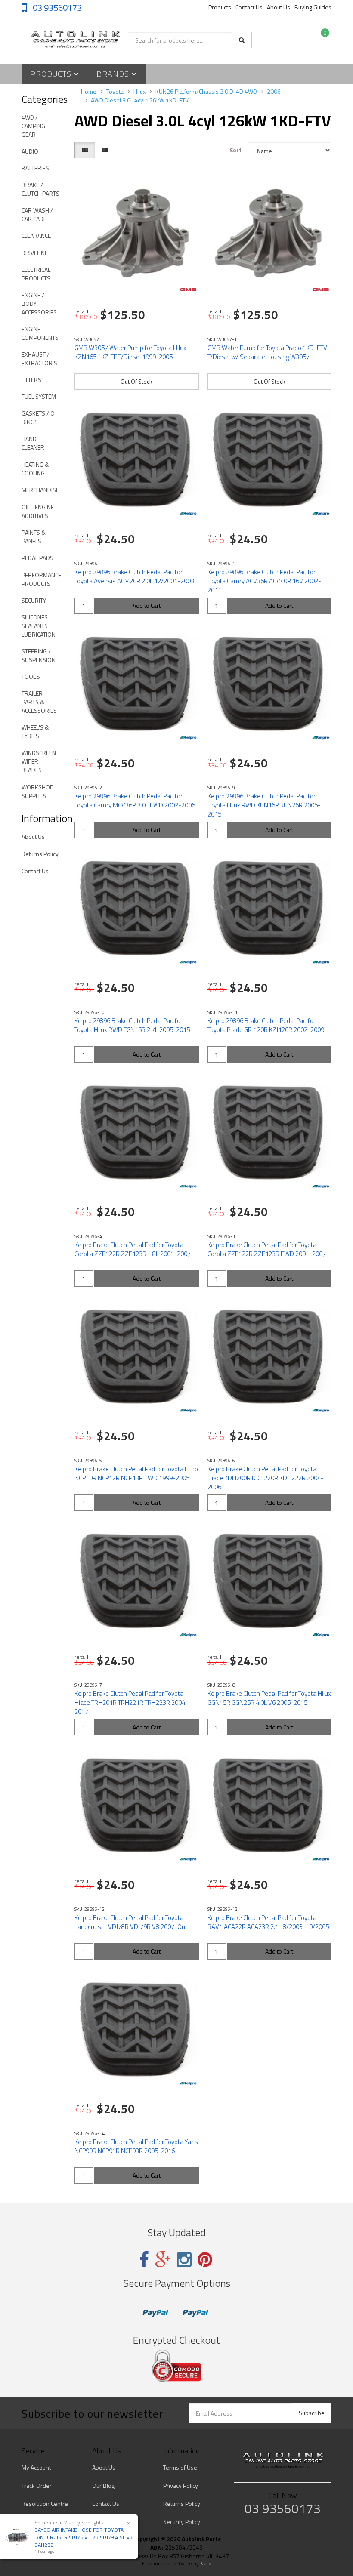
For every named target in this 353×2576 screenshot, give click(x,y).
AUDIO (30, 151)
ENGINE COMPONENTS (40, 333)
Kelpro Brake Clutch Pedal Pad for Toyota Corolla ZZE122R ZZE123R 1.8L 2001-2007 (133, 1249)
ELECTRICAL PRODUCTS (36, 274)
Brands (114, 74)
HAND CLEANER (33, 443)
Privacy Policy (181, 2485)
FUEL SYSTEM (39, 396)
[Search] (242, 40)
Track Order (37, 2485)
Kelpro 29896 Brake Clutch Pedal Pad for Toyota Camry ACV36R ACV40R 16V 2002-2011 (264, 581)
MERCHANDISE (40, 490)
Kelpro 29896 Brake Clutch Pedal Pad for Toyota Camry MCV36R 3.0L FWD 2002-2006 (135, 801)
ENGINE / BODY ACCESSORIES (39, 304)
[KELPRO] (188, 514)
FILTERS (31, 380)
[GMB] (188, 290)
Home (89, 91)
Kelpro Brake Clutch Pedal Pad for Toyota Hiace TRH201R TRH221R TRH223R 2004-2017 (131, 1702)
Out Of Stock (136, 381)
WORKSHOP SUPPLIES (37, 791)
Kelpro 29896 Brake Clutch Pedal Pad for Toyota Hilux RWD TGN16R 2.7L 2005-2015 (132, 1025)
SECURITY (34, 600)
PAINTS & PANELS (34, 537)
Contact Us (249, 7)
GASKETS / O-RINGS (39, 418)
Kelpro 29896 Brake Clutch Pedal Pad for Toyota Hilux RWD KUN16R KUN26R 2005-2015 (264, 805)
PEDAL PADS (37, 558)
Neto (206, 2564)
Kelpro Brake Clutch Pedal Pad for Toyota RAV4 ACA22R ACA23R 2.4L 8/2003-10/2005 (268, 1922)
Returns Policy (40, 854)
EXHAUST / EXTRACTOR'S (39, 359)
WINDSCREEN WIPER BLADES (39, 761)
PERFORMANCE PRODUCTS (41, 579)
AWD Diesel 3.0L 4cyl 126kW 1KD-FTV (140, 100)
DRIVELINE (35, 253)
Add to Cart (147, 605)
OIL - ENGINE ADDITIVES (38, 511)
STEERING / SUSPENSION (39, 655)
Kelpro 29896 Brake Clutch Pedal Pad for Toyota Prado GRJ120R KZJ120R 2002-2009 (266, 1025)
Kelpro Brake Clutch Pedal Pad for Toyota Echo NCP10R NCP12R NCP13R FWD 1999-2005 (136, 1473)
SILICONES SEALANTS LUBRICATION (39, 626)
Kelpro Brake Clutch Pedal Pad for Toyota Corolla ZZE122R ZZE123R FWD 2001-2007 (267, 1249)
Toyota (115, 91)
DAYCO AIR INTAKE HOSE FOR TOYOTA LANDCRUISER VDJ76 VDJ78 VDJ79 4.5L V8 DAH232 (84, 2537)
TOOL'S (31, 676)
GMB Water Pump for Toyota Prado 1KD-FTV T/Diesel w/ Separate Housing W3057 (267, 352)
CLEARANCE (36, 236)
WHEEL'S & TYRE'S (35, 732)
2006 (274, 91)
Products (220, 7)
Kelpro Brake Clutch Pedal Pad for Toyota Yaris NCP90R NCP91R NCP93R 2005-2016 (136, 2146)
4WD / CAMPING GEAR (33, 126)
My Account (36, 2467)
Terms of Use (180, 2467)
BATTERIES (35, 168)
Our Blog (103, 2485)
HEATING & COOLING (35, 469)
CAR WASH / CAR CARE (37, 214)
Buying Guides (313, 7)
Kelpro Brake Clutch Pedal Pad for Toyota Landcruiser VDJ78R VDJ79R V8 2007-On (130, 1922)
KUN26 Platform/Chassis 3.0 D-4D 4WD (206, 91)
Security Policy (182, 2522)
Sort (235, 150)
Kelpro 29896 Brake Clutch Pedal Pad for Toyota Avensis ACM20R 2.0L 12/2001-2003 (134, 576)
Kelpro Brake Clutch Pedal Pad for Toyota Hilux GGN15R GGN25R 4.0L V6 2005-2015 (269, 1698)
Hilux (139, 91)
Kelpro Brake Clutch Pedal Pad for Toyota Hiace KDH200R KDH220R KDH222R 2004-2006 (266, 1478)
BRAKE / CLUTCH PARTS (40, 189)
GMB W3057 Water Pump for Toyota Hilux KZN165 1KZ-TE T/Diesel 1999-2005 (130, 352)
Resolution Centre (45, 2504)
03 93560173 (56, 8)
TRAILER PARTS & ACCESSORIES (39, 702)
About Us (279, 7)
